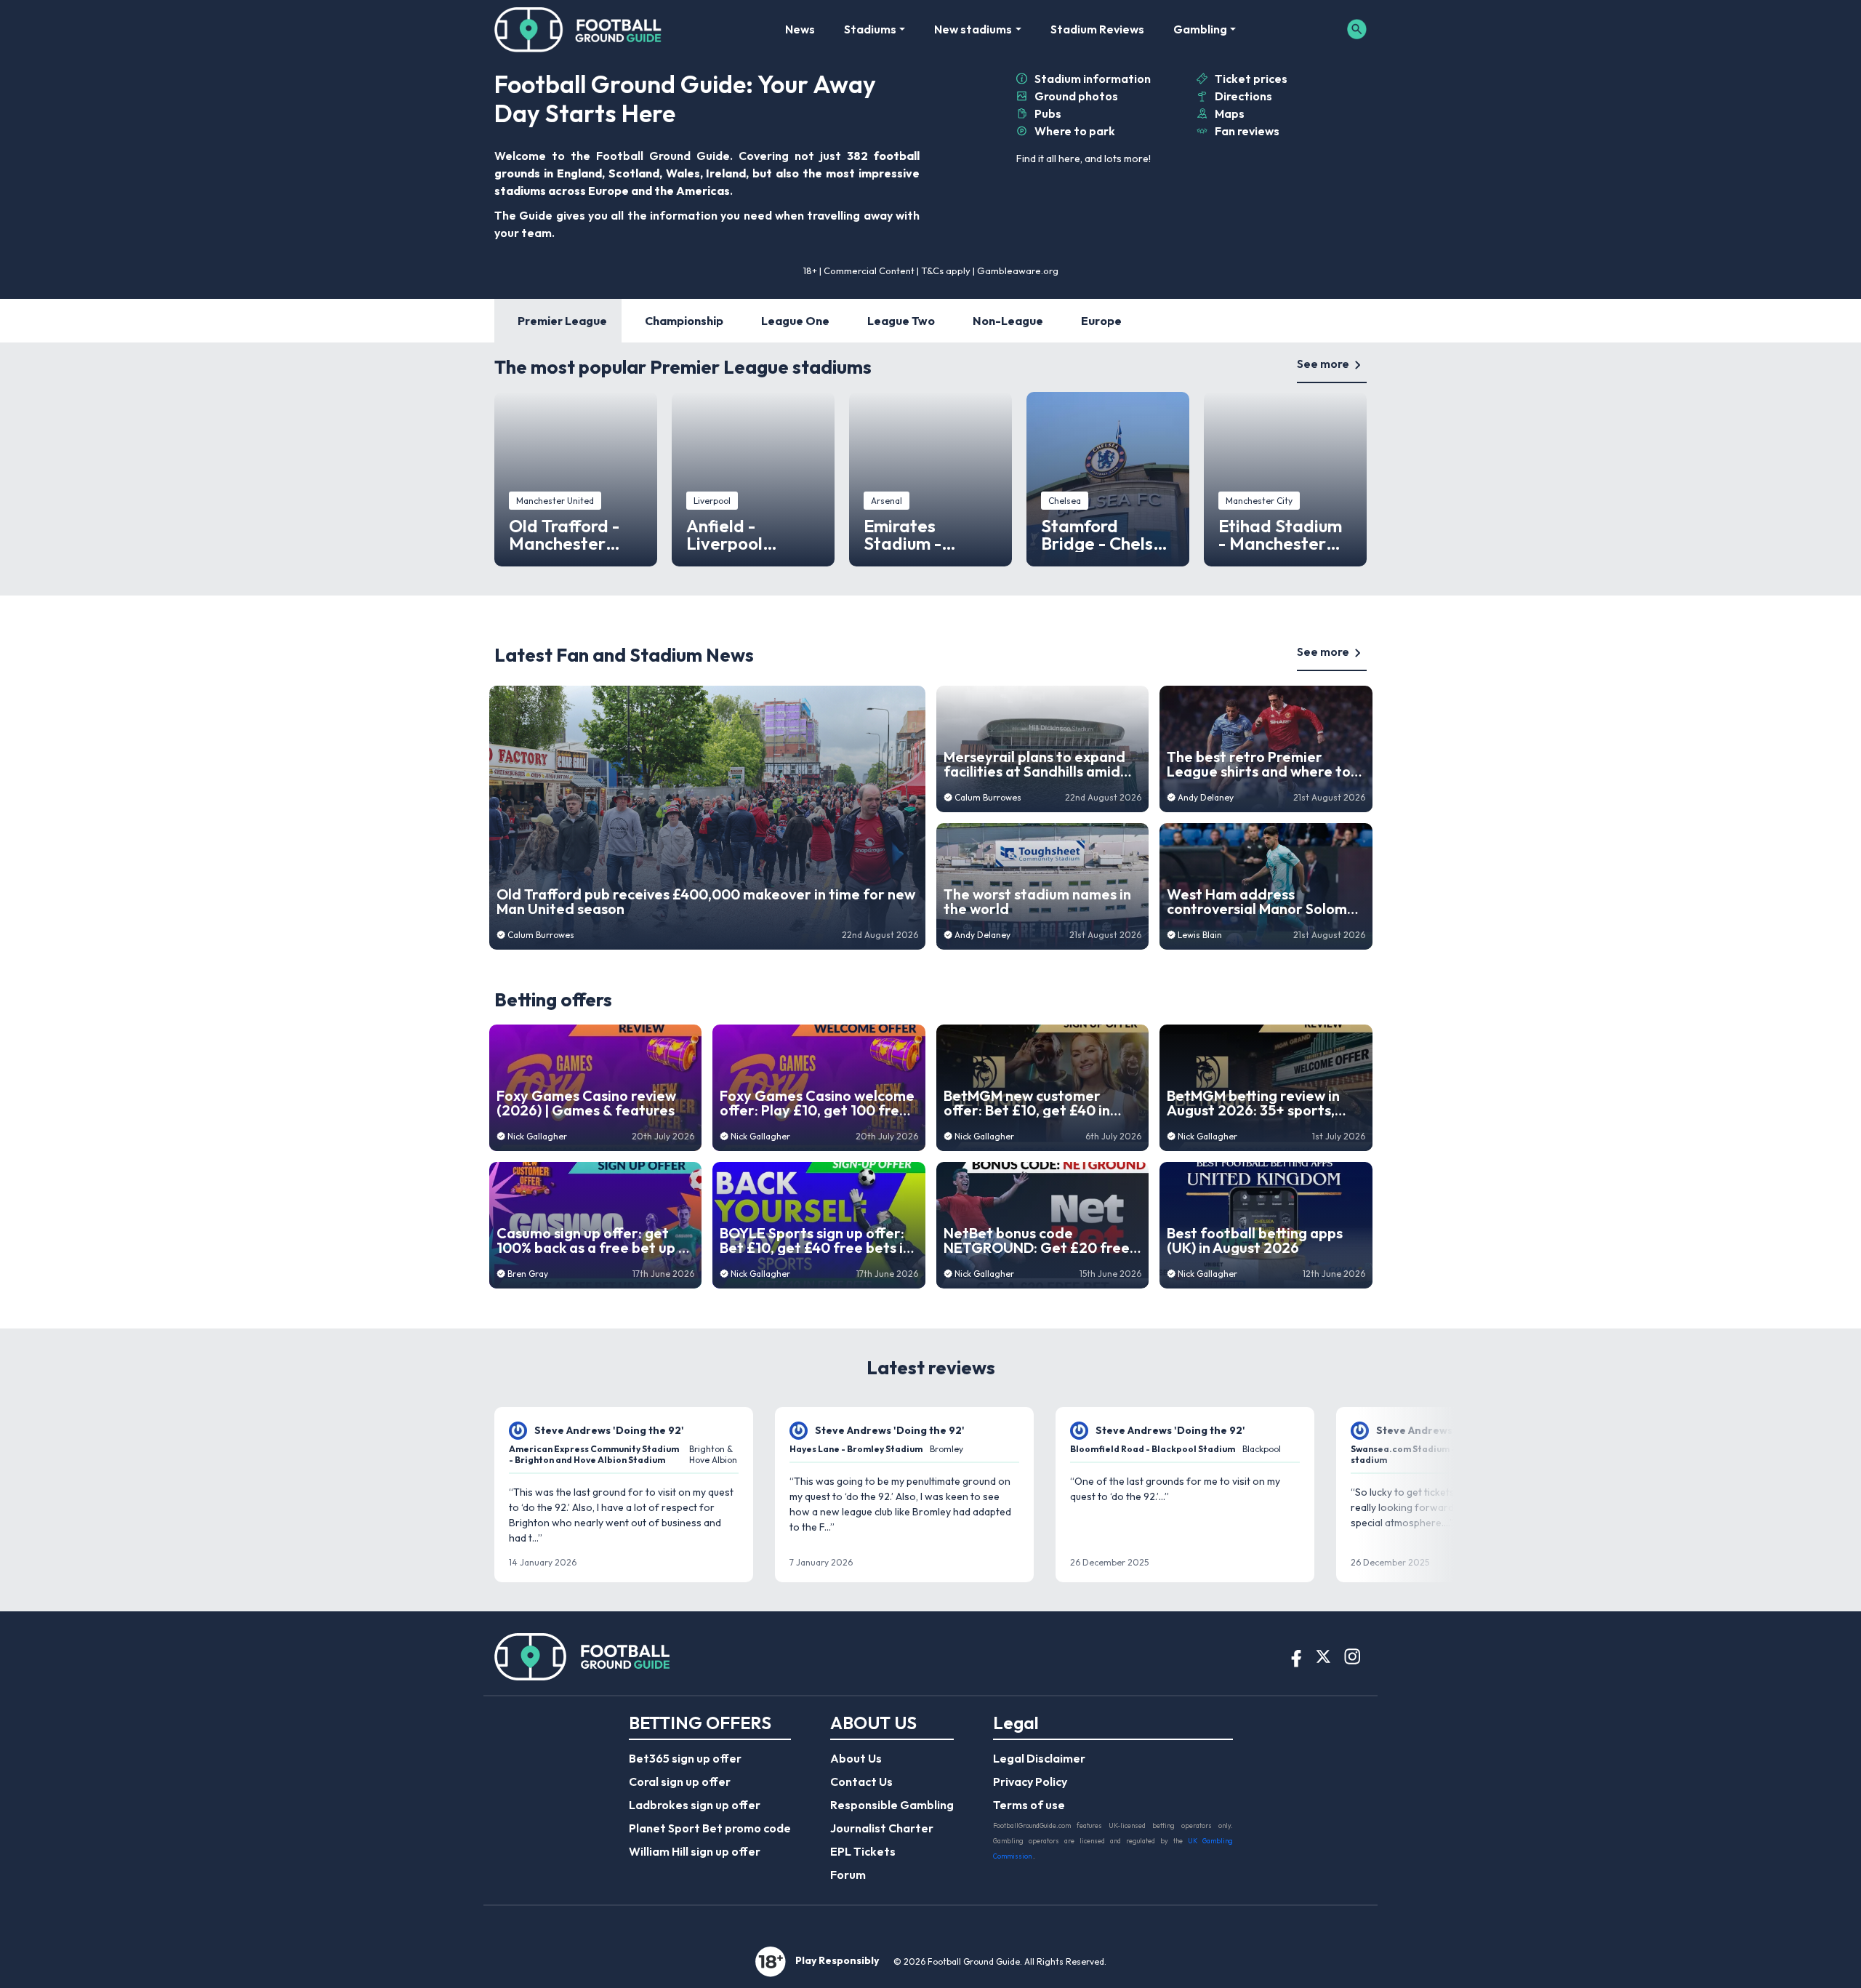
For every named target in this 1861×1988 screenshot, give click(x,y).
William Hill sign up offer (695, 1851)
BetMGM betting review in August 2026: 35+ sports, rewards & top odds (1253, 1103)
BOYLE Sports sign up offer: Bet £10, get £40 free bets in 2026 (815, 1241)
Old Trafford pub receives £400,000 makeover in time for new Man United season (706, 902)
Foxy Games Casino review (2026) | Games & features (586, 1103)
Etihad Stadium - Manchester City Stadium (1280, 534)
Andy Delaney (982, 935)
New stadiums (973, 29)
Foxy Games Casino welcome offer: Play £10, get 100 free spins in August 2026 (817, 1103)
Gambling (1200, 29)
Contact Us (861, 1781)
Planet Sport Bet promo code (710, 1828)
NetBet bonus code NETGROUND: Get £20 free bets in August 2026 (1037, 1241)
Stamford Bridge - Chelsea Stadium (1108, 534)
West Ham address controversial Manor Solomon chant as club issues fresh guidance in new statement (1265, 902)
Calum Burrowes (541, 935)
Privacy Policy (1030, 1781)
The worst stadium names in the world (1037, 902)
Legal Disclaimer (1039, 1758)
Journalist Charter (882, 1828)
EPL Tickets (863, 1851)
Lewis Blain (1200, 935)
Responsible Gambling (892, 1805)
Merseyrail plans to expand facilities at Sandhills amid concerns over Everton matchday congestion (1034, 764)
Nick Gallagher (537, 1136)
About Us (856, 1758)
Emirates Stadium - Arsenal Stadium (930, 534)
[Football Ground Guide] (578, 29)
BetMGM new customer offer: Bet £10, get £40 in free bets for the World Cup (1038, 1103)
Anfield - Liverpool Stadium (724, 534)
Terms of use (1029, 1805)
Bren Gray (528, 1274)
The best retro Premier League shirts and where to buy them (1259, 764)
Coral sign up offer (680, 1781)
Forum (848, 1875)
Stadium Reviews (1097, 29)
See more (1323, 364)
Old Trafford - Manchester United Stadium (571, 534)
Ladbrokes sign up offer (695, 1805)
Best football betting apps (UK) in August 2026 (1255, 1241)
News (800, 29)
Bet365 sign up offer (685, 1758)
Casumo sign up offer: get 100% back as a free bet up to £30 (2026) (595, 1241)
